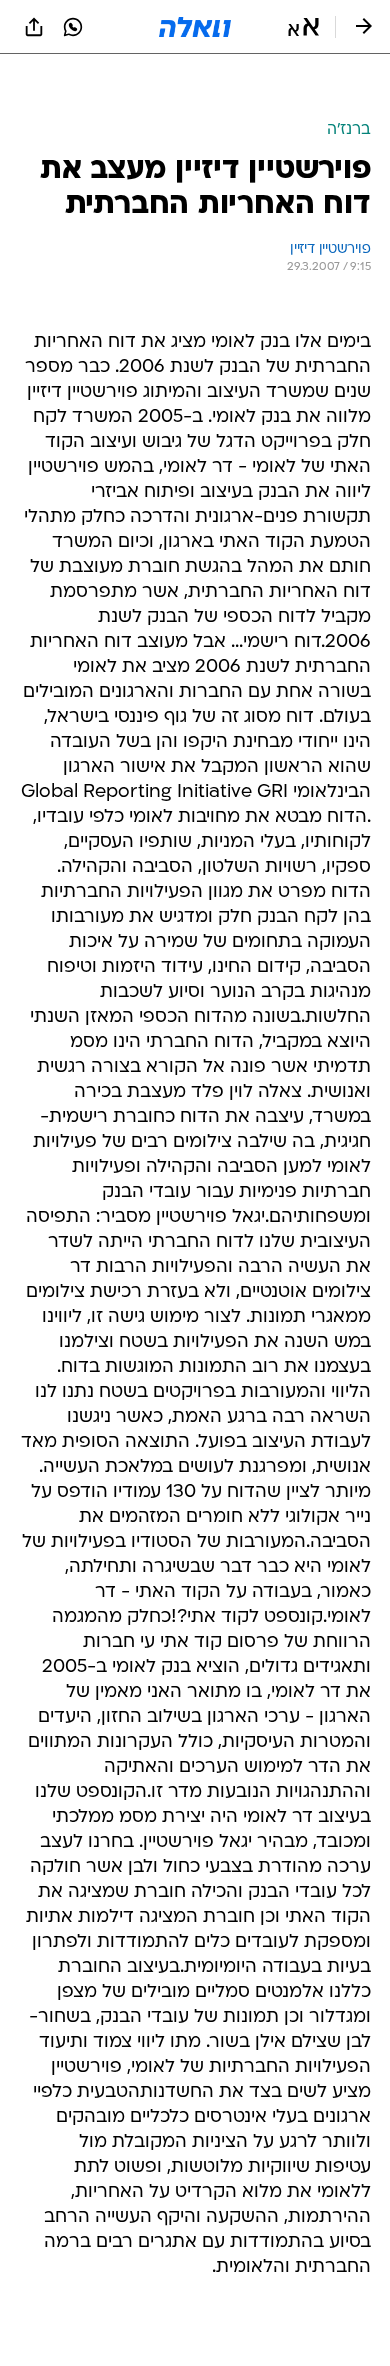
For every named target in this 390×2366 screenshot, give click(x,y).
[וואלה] (195, 27)
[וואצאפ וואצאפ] (73, 27)
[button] (303, 27)
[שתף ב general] (34, 27)
